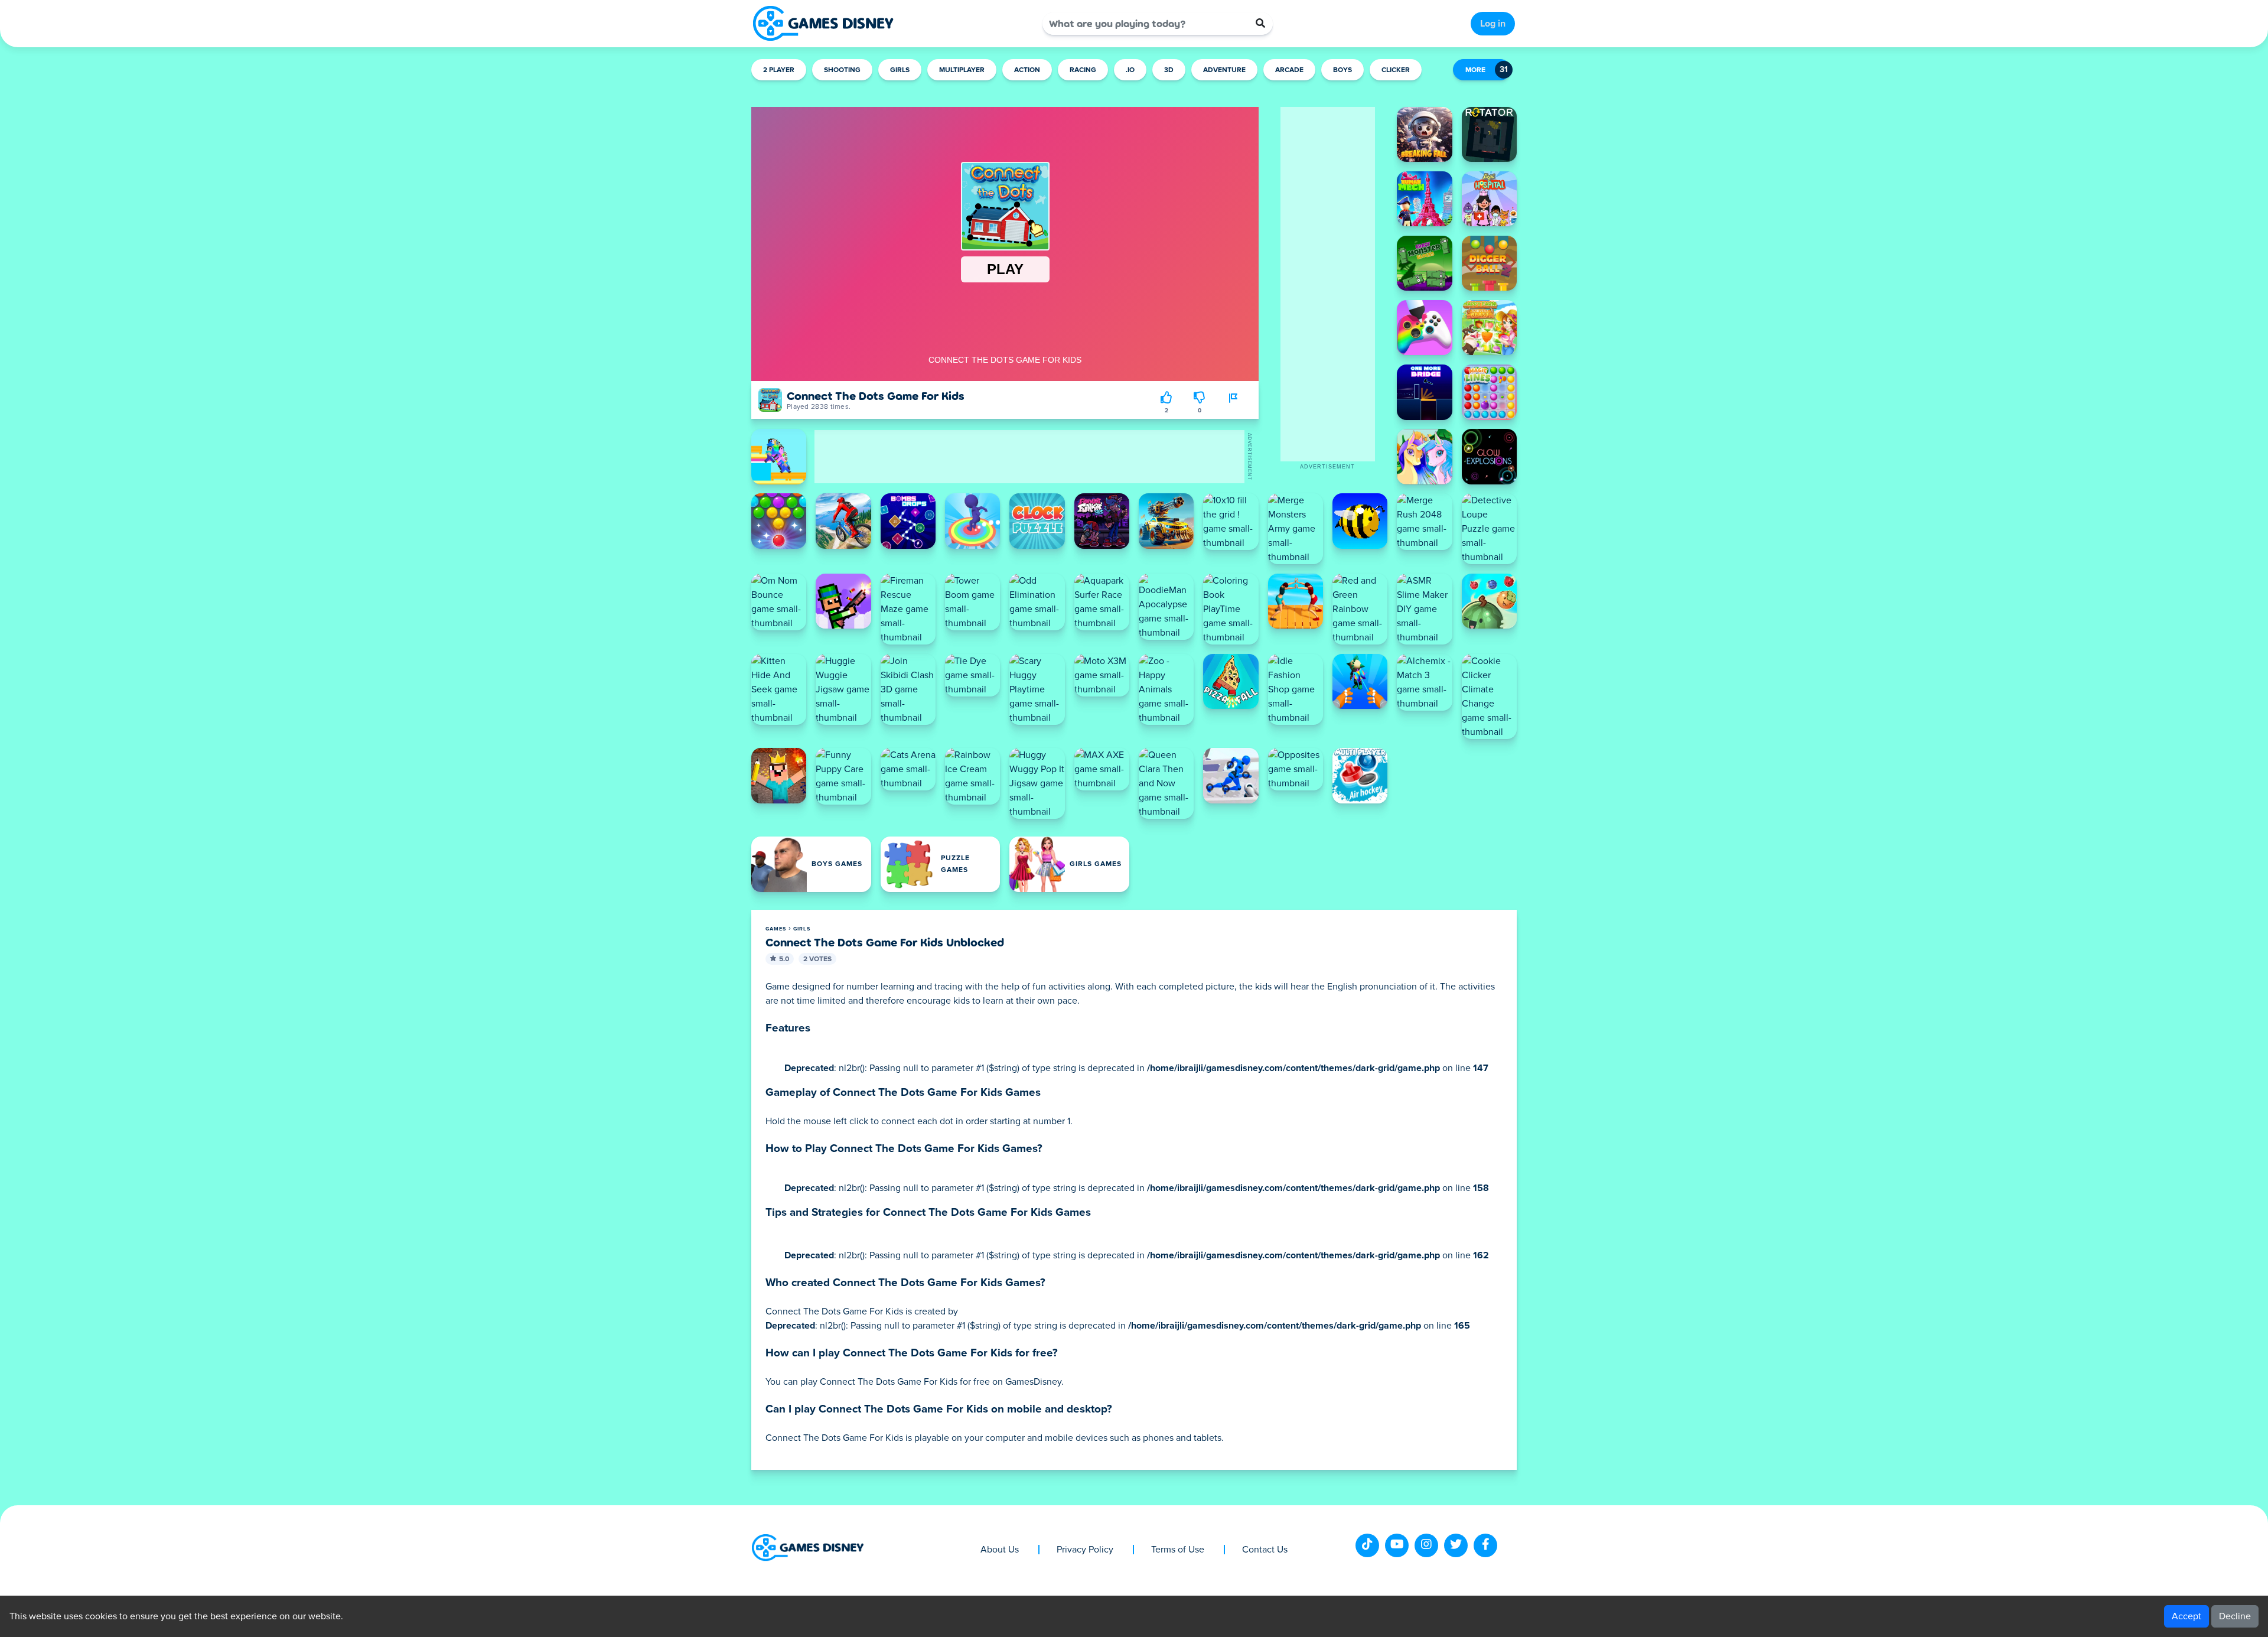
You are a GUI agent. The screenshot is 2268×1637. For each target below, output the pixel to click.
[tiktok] (1367, 1545)
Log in (1493, 24)
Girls (802, 929)
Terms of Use (1178, 1550)
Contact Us (1265, 1550)
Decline (2235, 1616)
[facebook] (1485, 1545)
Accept (2186, 1616)
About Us (1000, 1550)
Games (776, 929)
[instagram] (1426, 1545)
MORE (1475, 70)
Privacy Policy (1085, 1550)
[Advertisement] (1328, 284)
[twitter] (1456, 1545)
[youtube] (1397, 1545)
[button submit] (1260, 24)
